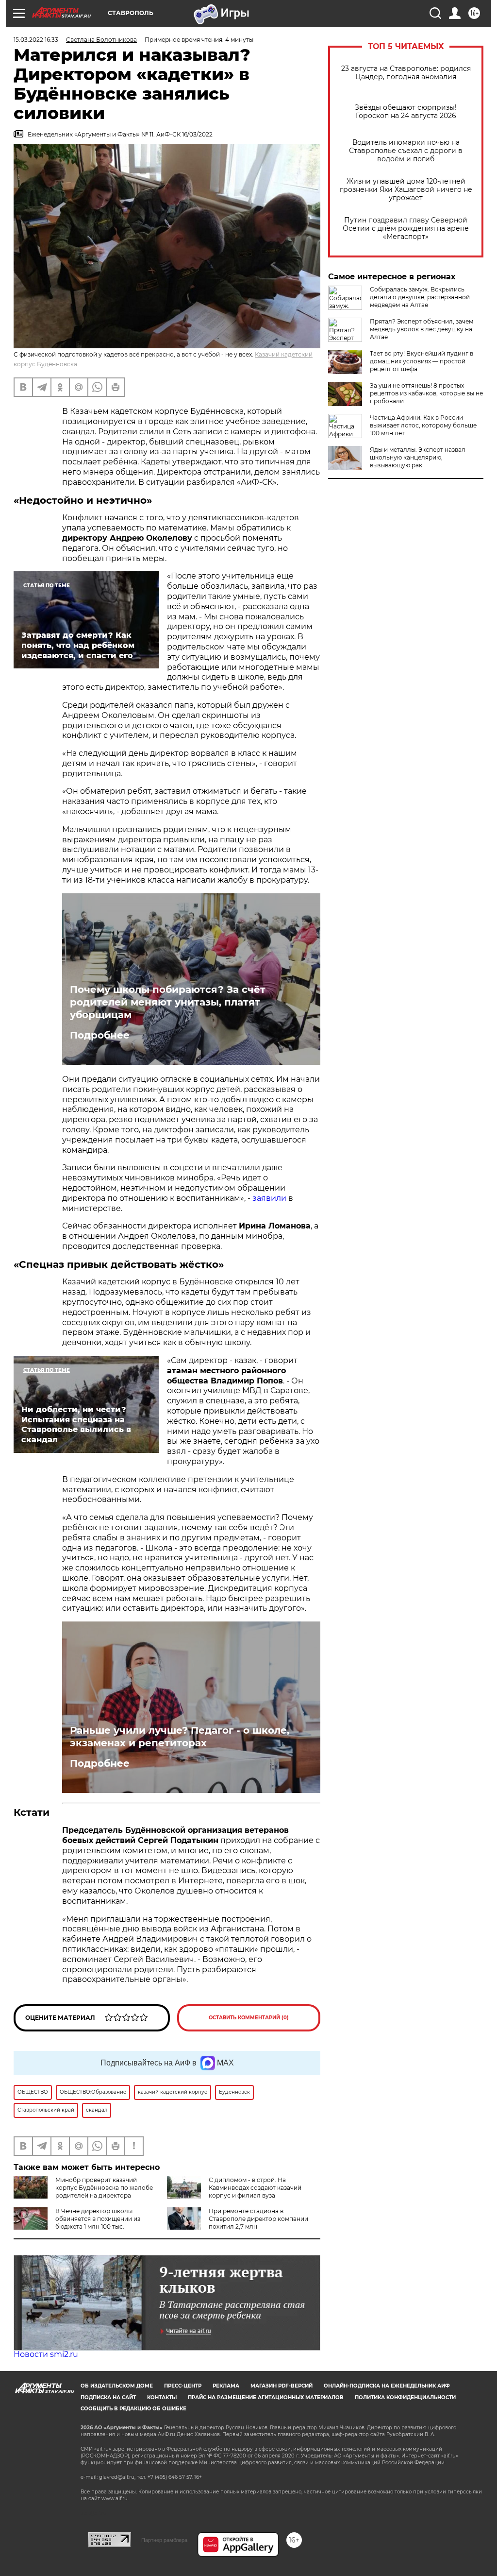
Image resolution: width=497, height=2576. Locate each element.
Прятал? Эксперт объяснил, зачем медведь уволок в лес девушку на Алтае (422, 329)
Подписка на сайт (108, 2397)
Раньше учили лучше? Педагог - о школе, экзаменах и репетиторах (180, 1737)
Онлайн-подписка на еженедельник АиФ (387, 2386)
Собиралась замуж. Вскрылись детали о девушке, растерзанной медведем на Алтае (420, 297)
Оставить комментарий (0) (249, 2018)
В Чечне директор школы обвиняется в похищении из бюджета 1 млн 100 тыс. (98, 2219)
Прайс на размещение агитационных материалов (266, 2397)
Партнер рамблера (164, 2540)
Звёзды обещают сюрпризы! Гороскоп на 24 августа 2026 (406, 112)
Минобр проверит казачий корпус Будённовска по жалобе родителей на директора (104, 2188)
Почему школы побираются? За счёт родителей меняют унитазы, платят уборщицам (168, 1002)
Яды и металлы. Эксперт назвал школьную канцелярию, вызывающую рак (418, 457)
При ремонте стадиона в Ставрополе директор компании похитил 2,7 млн (258, 2219)
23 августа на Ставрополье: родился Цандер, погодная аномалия (406, 73)
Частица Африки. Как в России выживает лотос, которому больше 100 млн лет (423, 425)
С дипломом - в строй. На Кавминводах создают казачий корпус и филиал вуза (255, 2188)
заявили (269, 1198)
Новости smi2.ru (46, 2354)
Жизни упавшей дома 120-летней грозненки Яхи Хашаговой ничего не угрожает (406, 190)
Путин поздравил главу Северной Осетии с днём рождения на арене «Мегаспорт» (406, 229)
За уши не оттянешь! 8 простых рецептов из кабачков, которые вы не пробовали (426, 393)
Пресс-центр (183, 2386)
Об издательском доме (117, 2386)
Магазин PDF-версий (282, 2386)
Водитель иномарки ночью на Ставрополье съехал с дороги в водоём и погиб (406, 151)
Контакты (162, 2397)
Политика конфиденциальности (405, 2397)
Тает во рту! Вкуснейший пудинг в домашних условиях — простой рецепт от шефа (422, 361)
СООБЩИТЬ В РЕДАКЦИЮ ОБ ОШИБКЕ (133, 2409)
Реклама (226, 2386)
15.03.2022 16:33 (36, 40)
